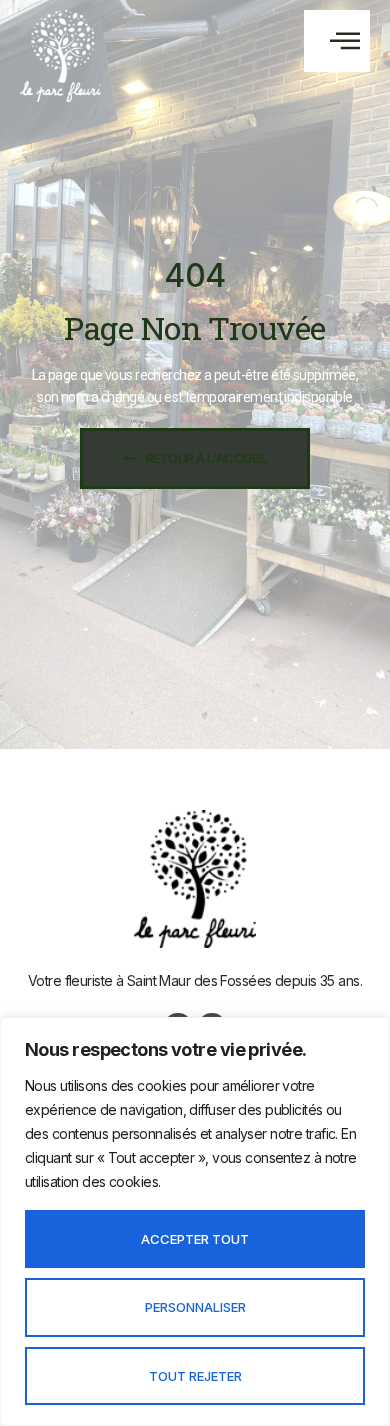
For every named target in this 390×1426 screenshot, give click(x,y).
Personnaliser (195, 1307)
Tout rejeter (195, 1376)
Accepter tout (195, 1239)
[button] (337, 40)
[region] (195, 1221)
